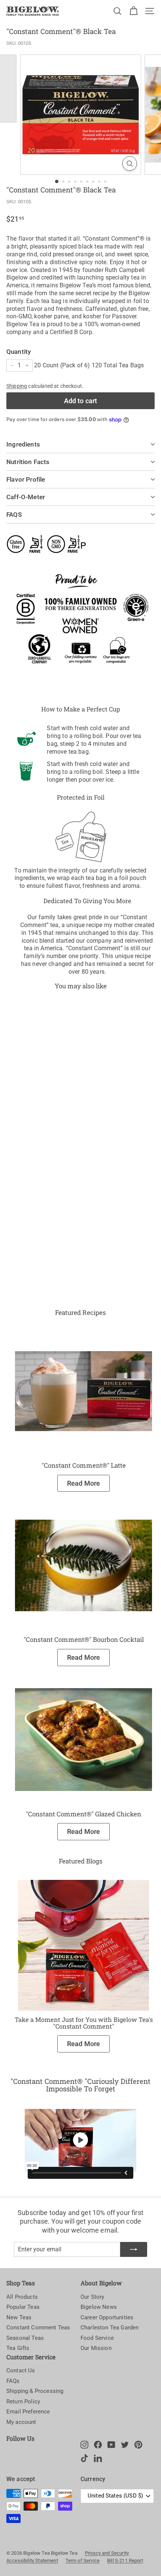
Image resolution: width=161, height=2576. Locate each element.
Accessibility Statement (32, 2560)
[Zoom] (129, 163)
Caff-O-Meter (26, 497)
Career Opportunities (107, 2317)
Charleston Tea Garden (110, 2328)
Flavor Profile (26, 479)
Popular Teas (23, 2307)
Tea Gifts (18, 2348)
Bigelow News (99, 2307)
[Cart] (133, 11)
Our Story (92, 2297)
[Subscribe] (134, 2249)
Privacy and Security (107, 2553)
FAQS (14, 515)
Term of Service (83, 2560)
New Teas (19, 2317)
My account (21, 2422)
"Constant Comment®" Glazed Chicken (83, 1814)
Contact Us (21, 2370)
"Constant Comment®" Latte (84, 1465)
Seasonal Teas (25, 2338)
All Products (22, 2297)
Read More (83, 1483)
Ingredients (23, 444)
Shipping (17, 386)
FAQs (13, 2381)
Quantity (19, 352)
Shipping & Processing (35, 2391)
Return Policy (23, 2402)
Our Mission (96, 2348)
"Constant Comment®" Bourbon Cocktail (84, 1639)
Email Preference (28, 2412)
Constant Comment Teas (38, 2328)
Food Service (97, 2338)
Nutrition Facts (28, 462)
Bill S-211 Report (125, 2560)
